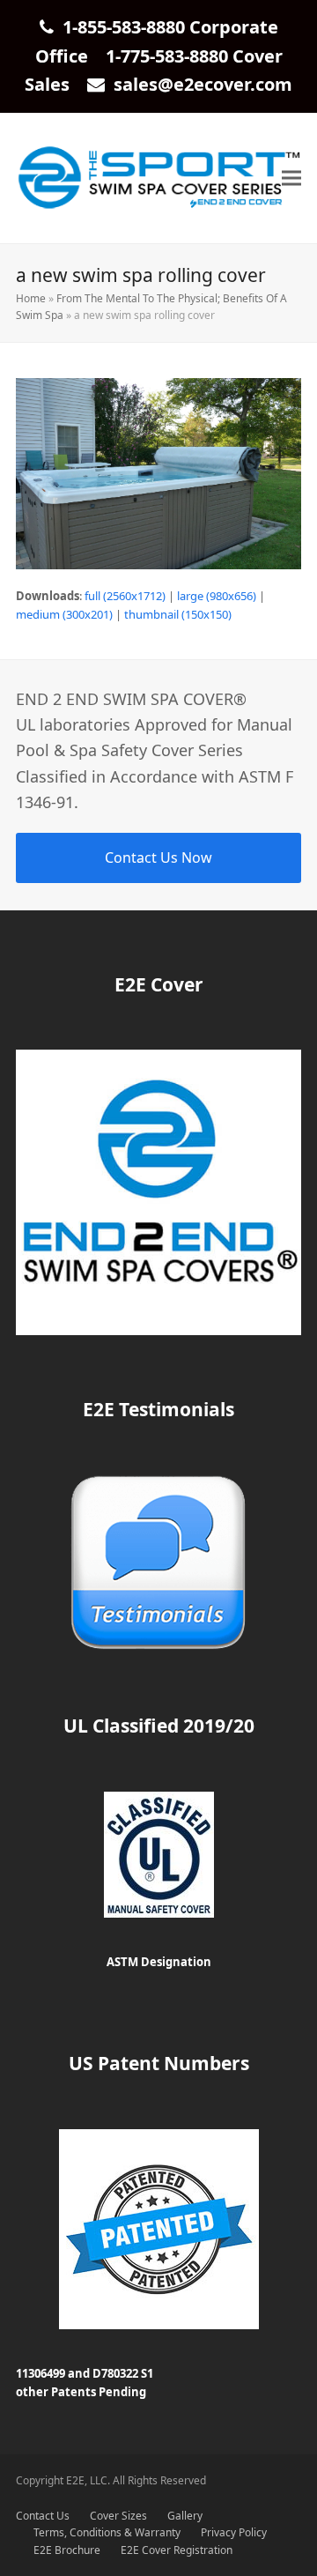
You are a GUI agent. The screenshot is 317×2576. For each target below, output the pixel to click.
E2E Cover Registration (177, 2550)
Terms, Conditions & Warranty (107, 2532)
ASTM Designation (159, 1962)
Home (31, 298)
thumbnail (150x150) (178, 614)
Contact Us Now (158, 857)
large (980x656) (217, 596)
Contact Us (43, 2516)
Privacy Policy (234, 2532)
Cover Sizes (118, 2516)
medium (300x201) (64, 614)
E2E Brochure (67, 2550)
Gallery (185, 2516)
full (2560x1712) (125, 596)
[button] (291, 178)
